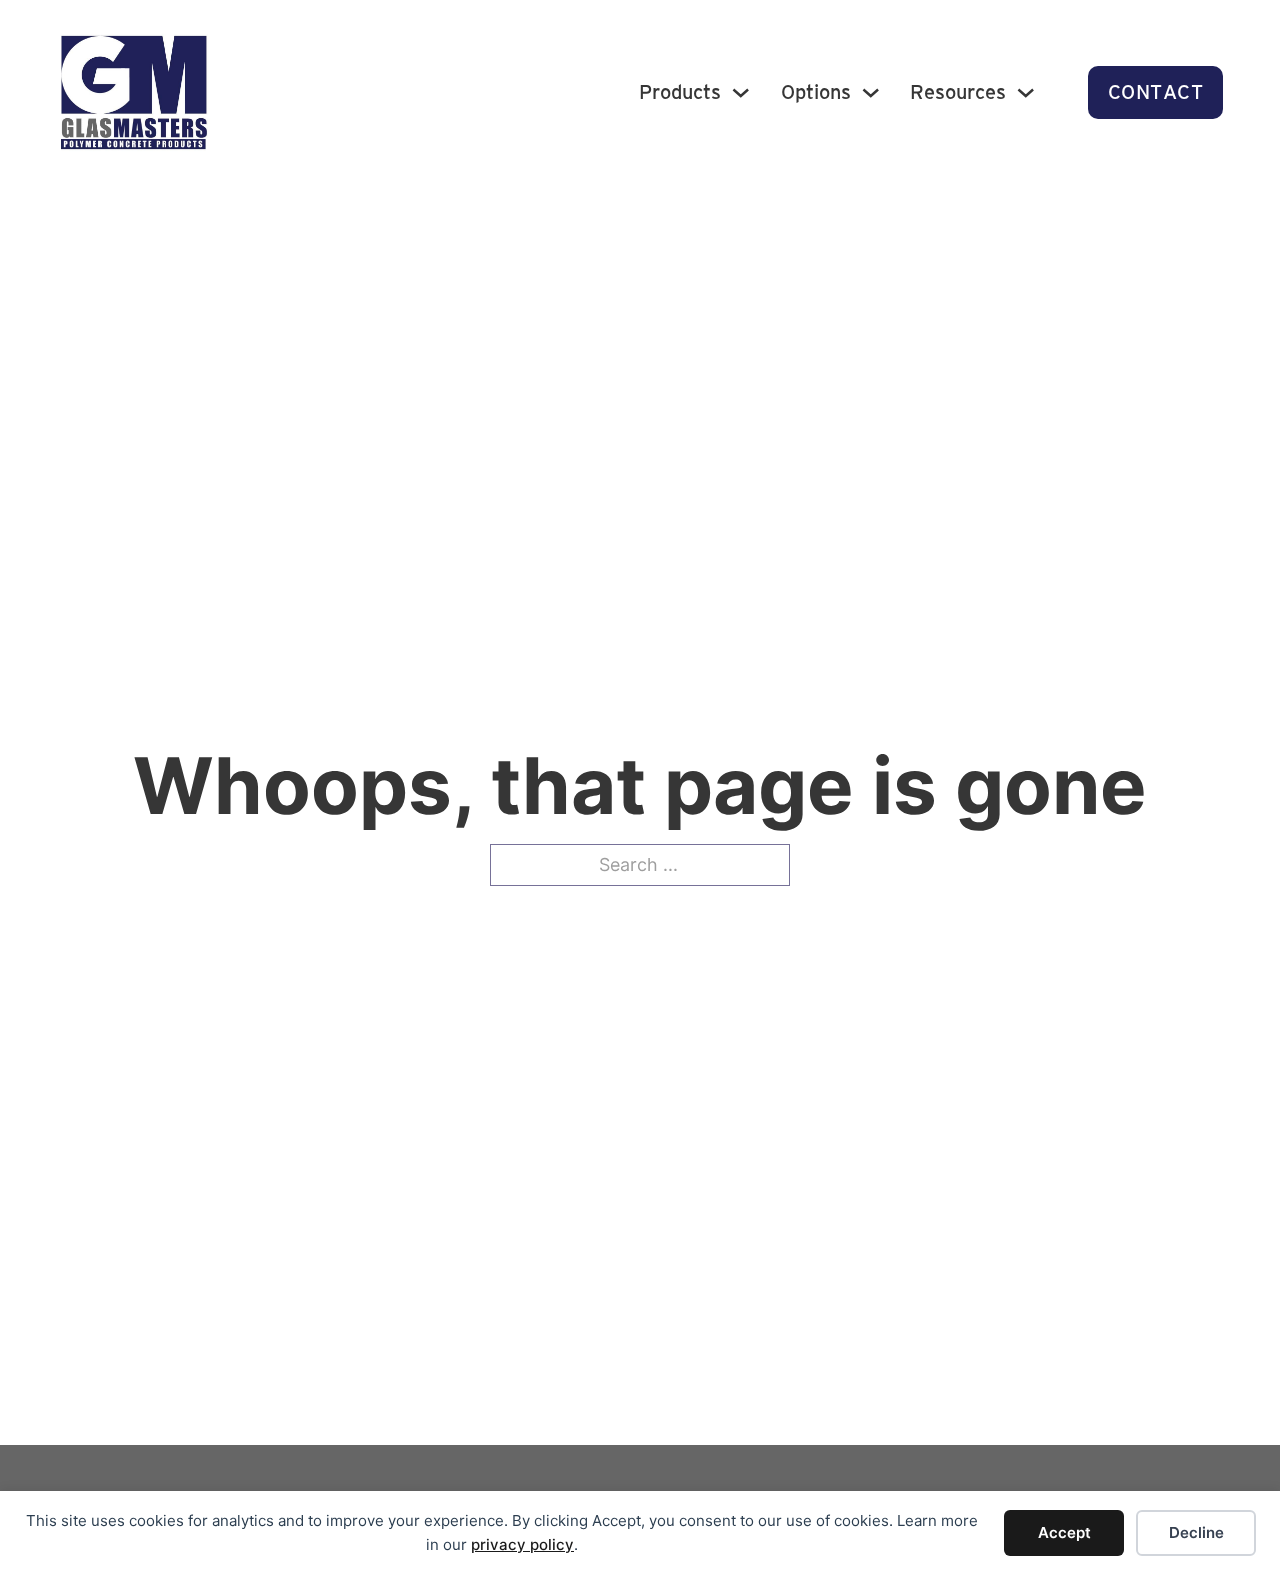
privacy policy (522, 1544)
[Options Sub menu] (871, 93)
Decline (1196, 1532)
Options (816, 92)
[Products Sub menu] (741, 93)
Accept (1064, 1532)
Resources (958, 92)
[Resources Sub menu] (1026, 93)
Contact (1156, 92)
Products (680, 92)
